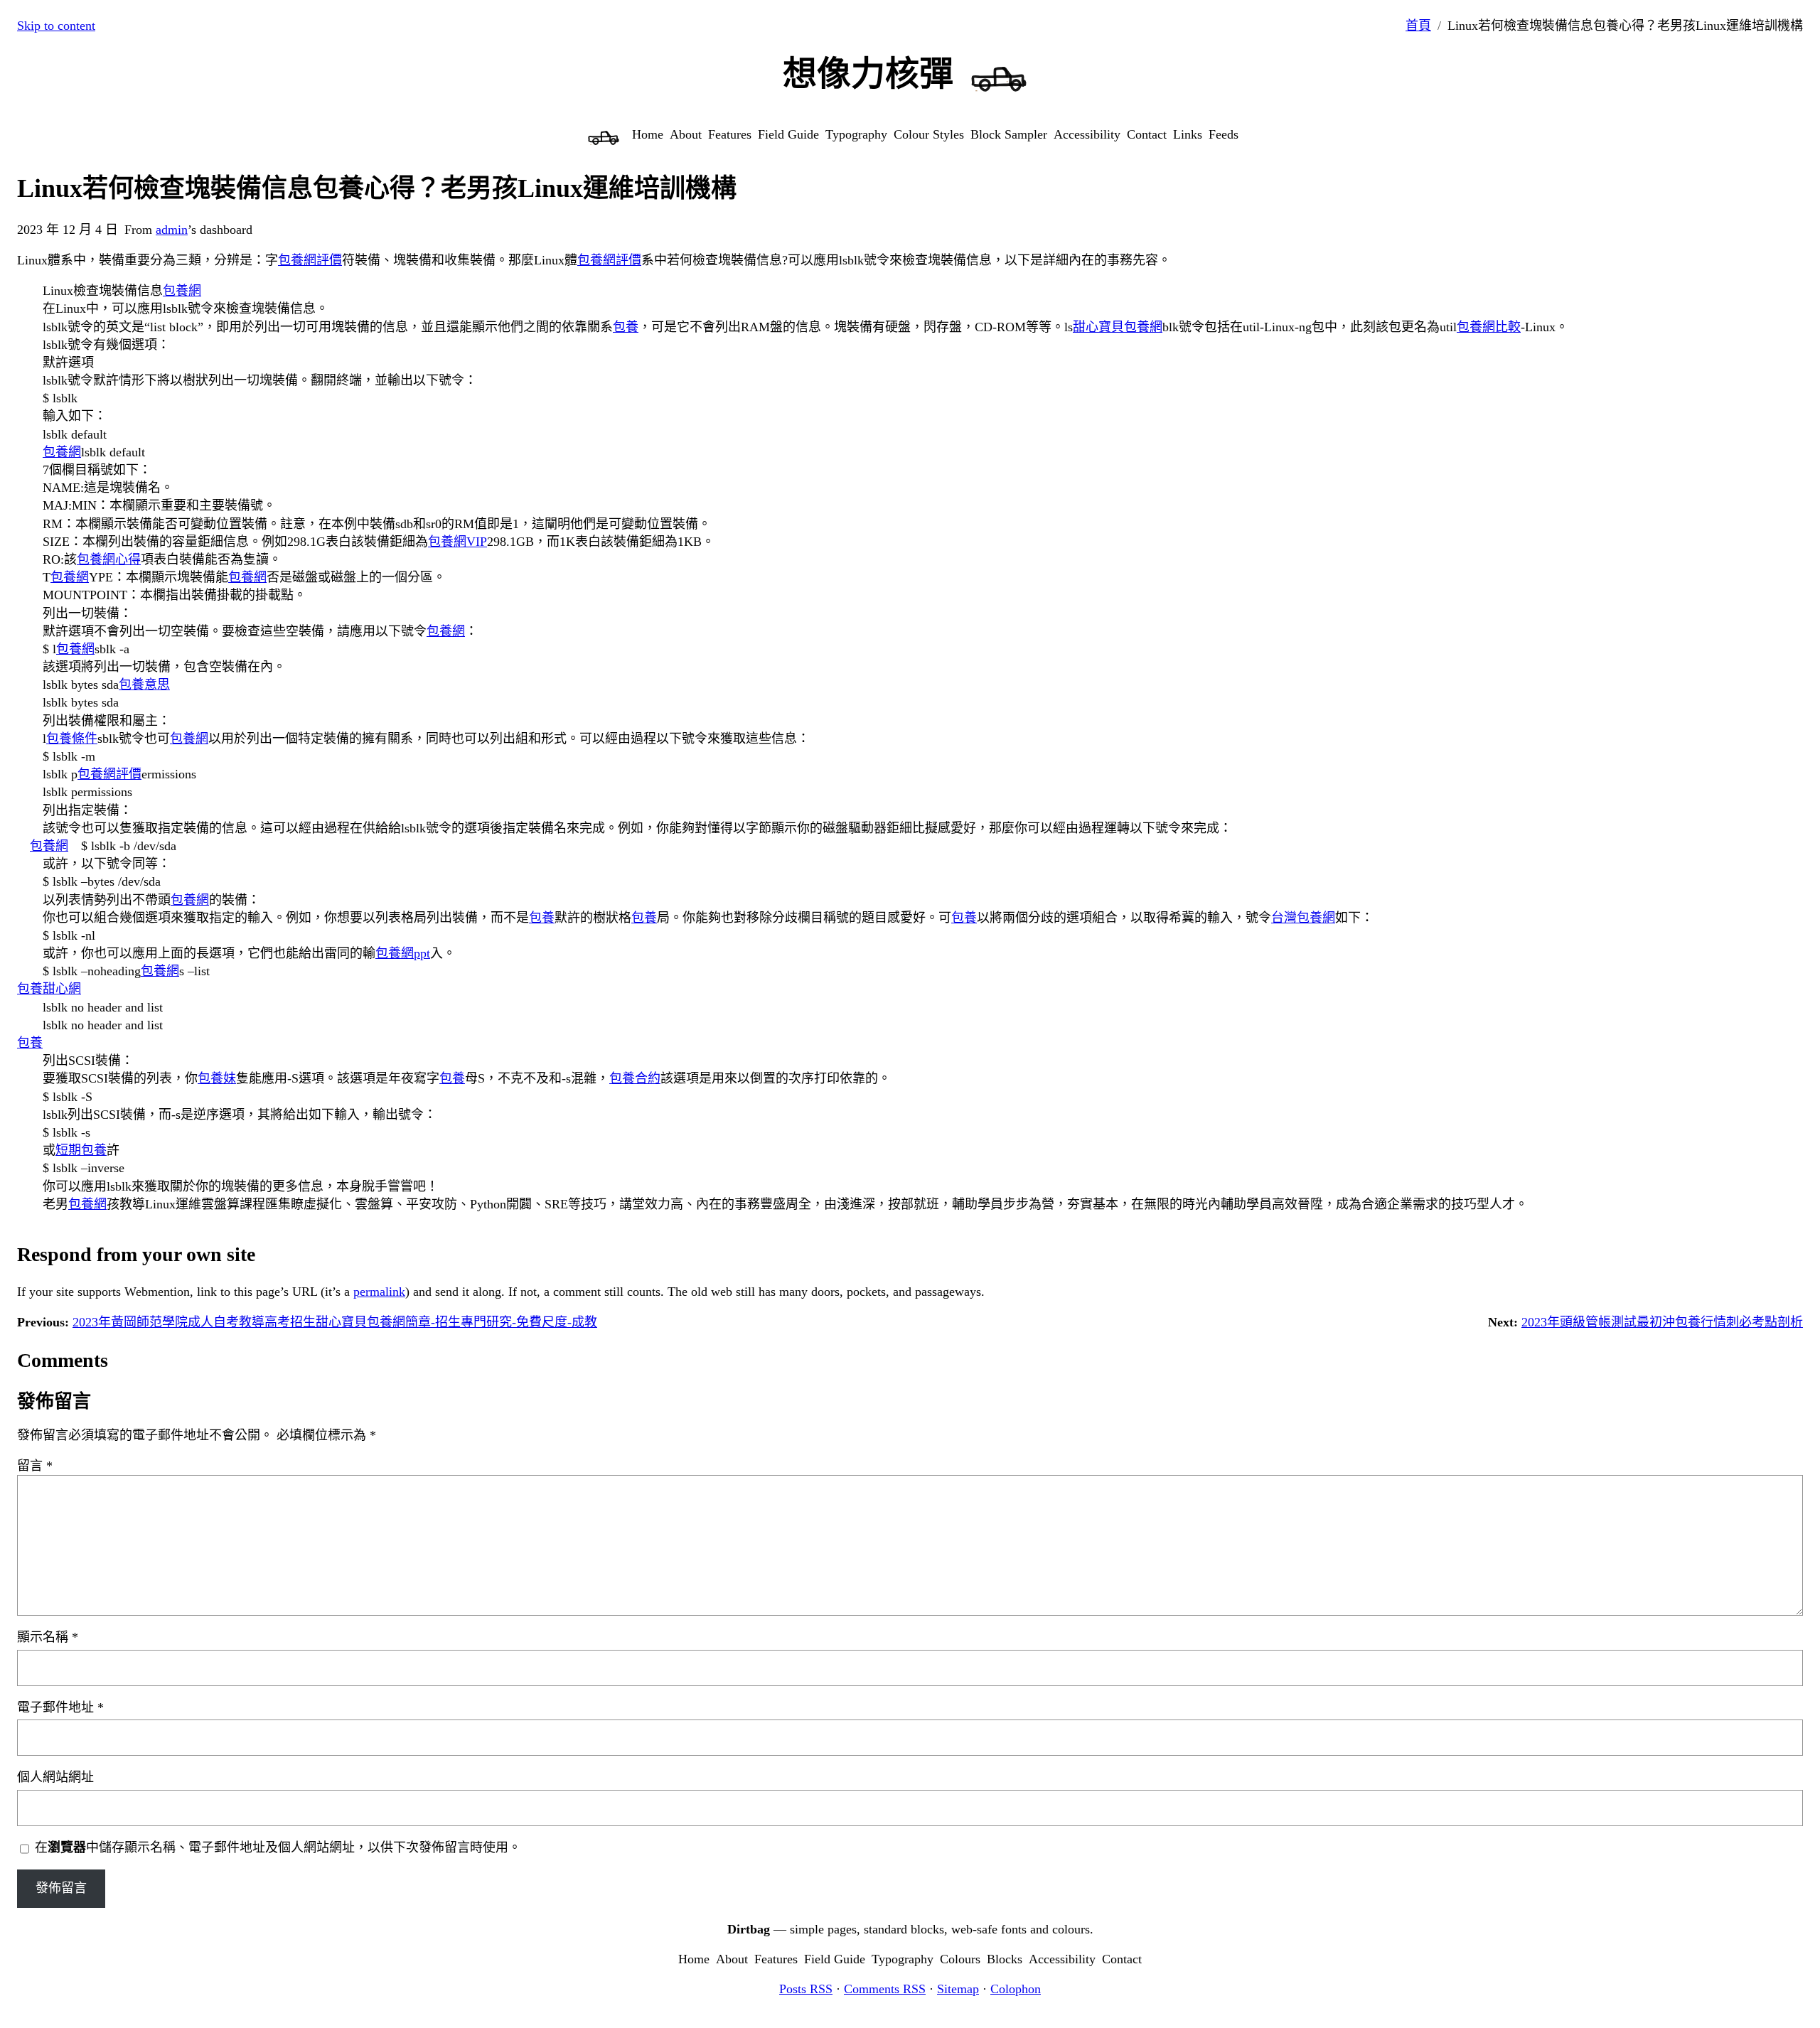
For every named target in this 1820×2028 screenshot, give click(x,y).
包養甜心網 (49, 989)
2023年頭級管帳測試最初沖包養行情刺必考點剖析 (1662, 1322)
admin (172, 230)
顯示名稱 (48, 1637)
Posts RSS (806, 1989)
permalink (379, 1292)
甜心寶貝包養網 (1118, 327)
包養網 (182, 291)
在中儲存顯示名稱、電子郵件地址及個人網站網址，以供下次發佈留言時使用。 (278, 1847)
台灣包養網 (1303, 918)
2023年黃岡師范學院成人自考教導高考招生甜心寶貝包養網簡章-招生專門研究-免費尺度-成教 (335, 1322)
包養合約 (635, 1078)
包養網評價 (310, 260)
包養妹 (217, 1078)
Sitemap (958, 1989)
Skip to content (56, 26)
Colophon (1016, 1989)
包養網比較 (1489, 327)
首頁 (1418, 26)
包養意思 (144, 685)
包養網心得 (109, 559)
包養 (626, 327)
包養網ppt (403, 953)
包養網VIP (457, 542)
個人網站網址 (55, 1777)
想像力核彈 (868, 74)
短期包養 (81, 1150)
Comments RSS (885, 1989)
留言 (35, 1466)
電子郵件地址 (60, 1707)
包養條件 (72, 739)
